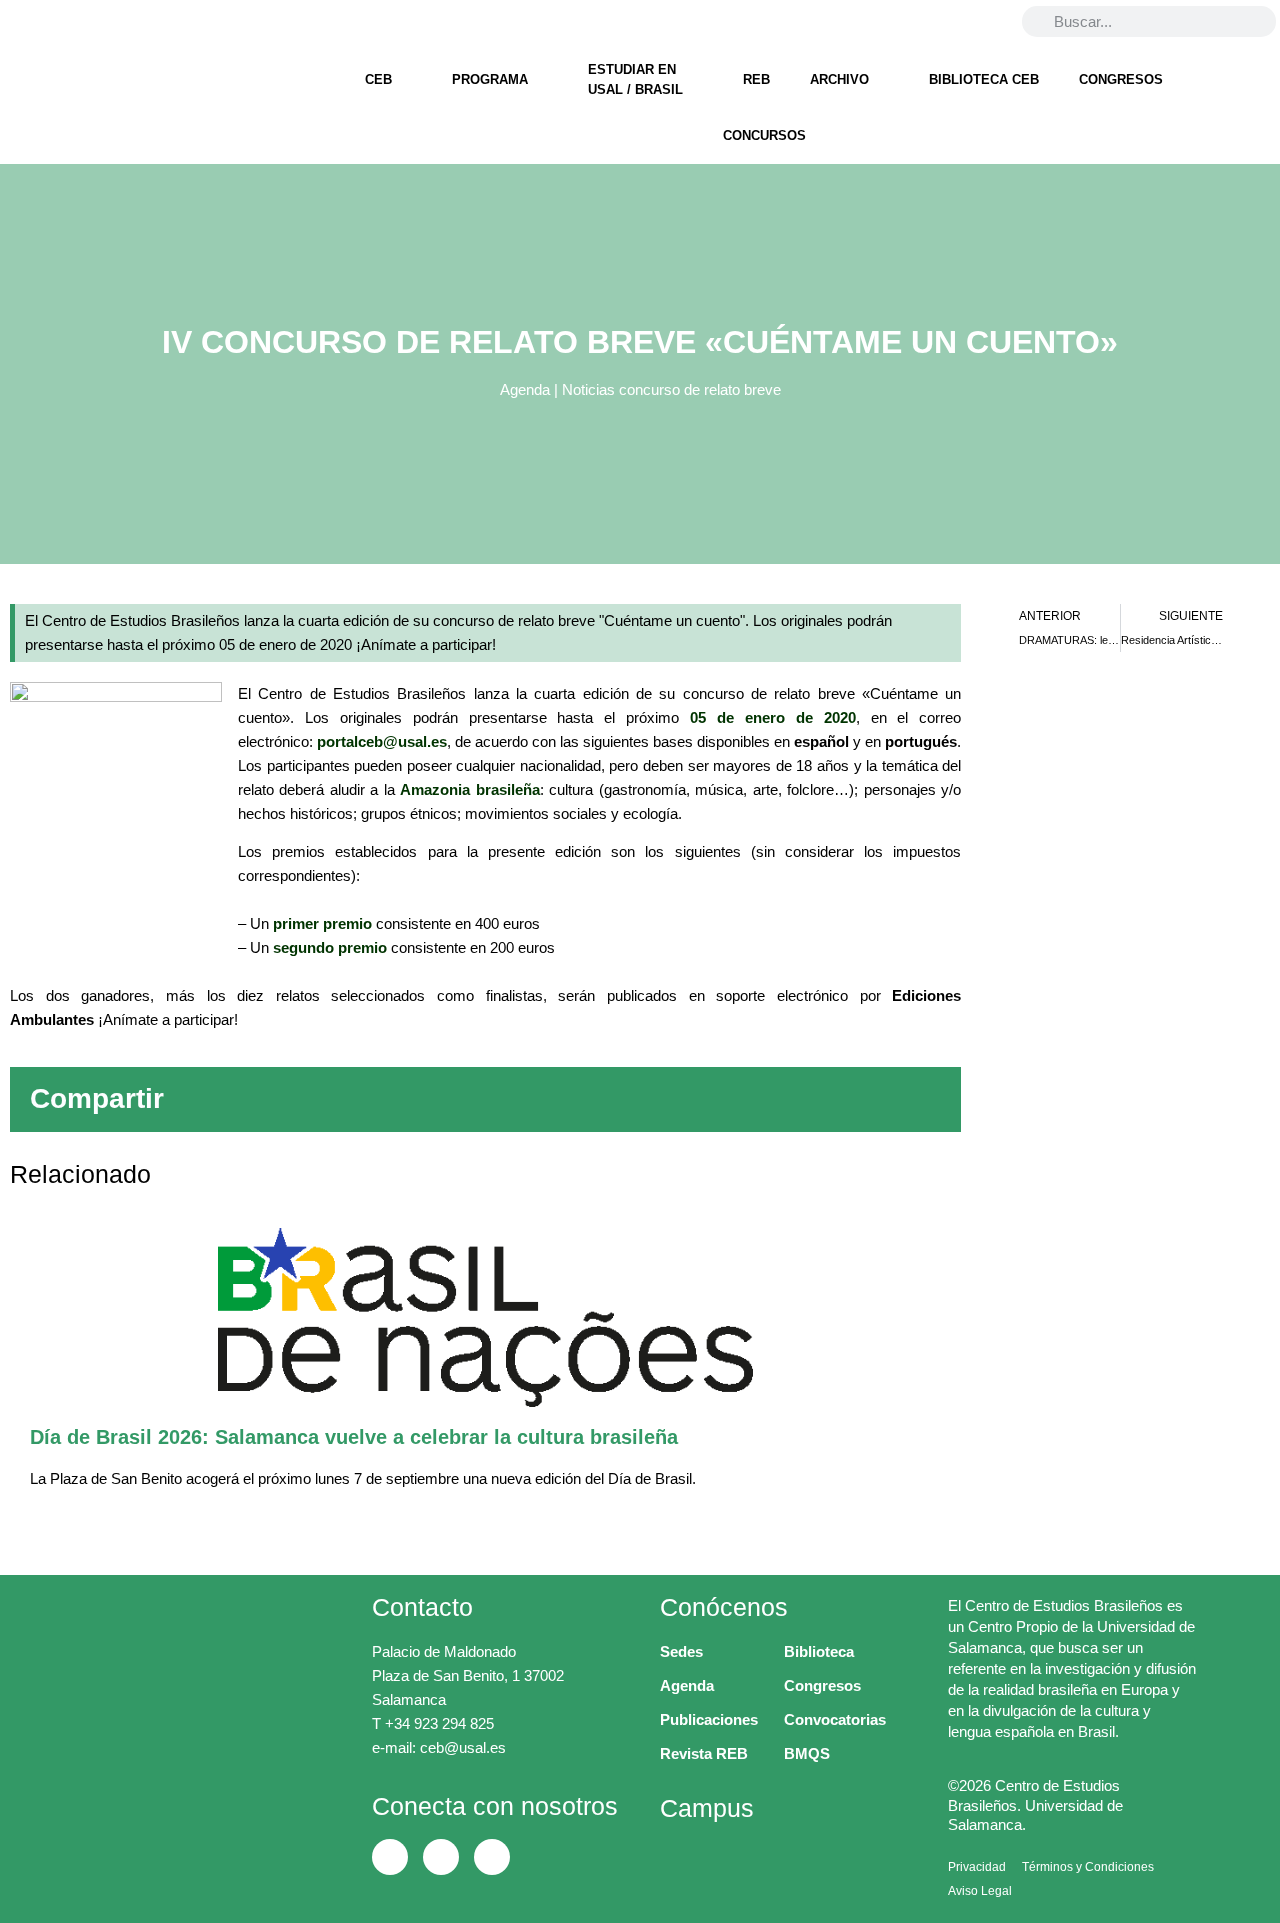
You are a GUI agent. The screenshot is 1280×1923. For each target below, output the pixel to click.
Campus (707, 1808)
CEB (378, 79)
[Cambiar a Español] (984, 21)
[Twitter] (69, 21)
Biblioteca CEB (984, 79)
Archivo (839, 79)
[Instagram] (120, 21)
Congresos (1121, 79)
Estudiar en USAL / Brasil (635, 79)
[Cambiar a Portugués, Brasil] (946, 21)
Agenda (525, 389)
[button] (623, 1099)
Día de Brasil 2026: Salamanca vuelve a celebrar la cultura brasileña (354, 1437)
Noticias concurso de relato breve (671, 389)
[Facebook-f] (18, 21)
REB (756, 79)
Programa (490, 79)
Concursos (764, 135)
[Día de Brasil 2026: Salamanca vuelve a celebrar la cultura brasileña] (485, 1317)
